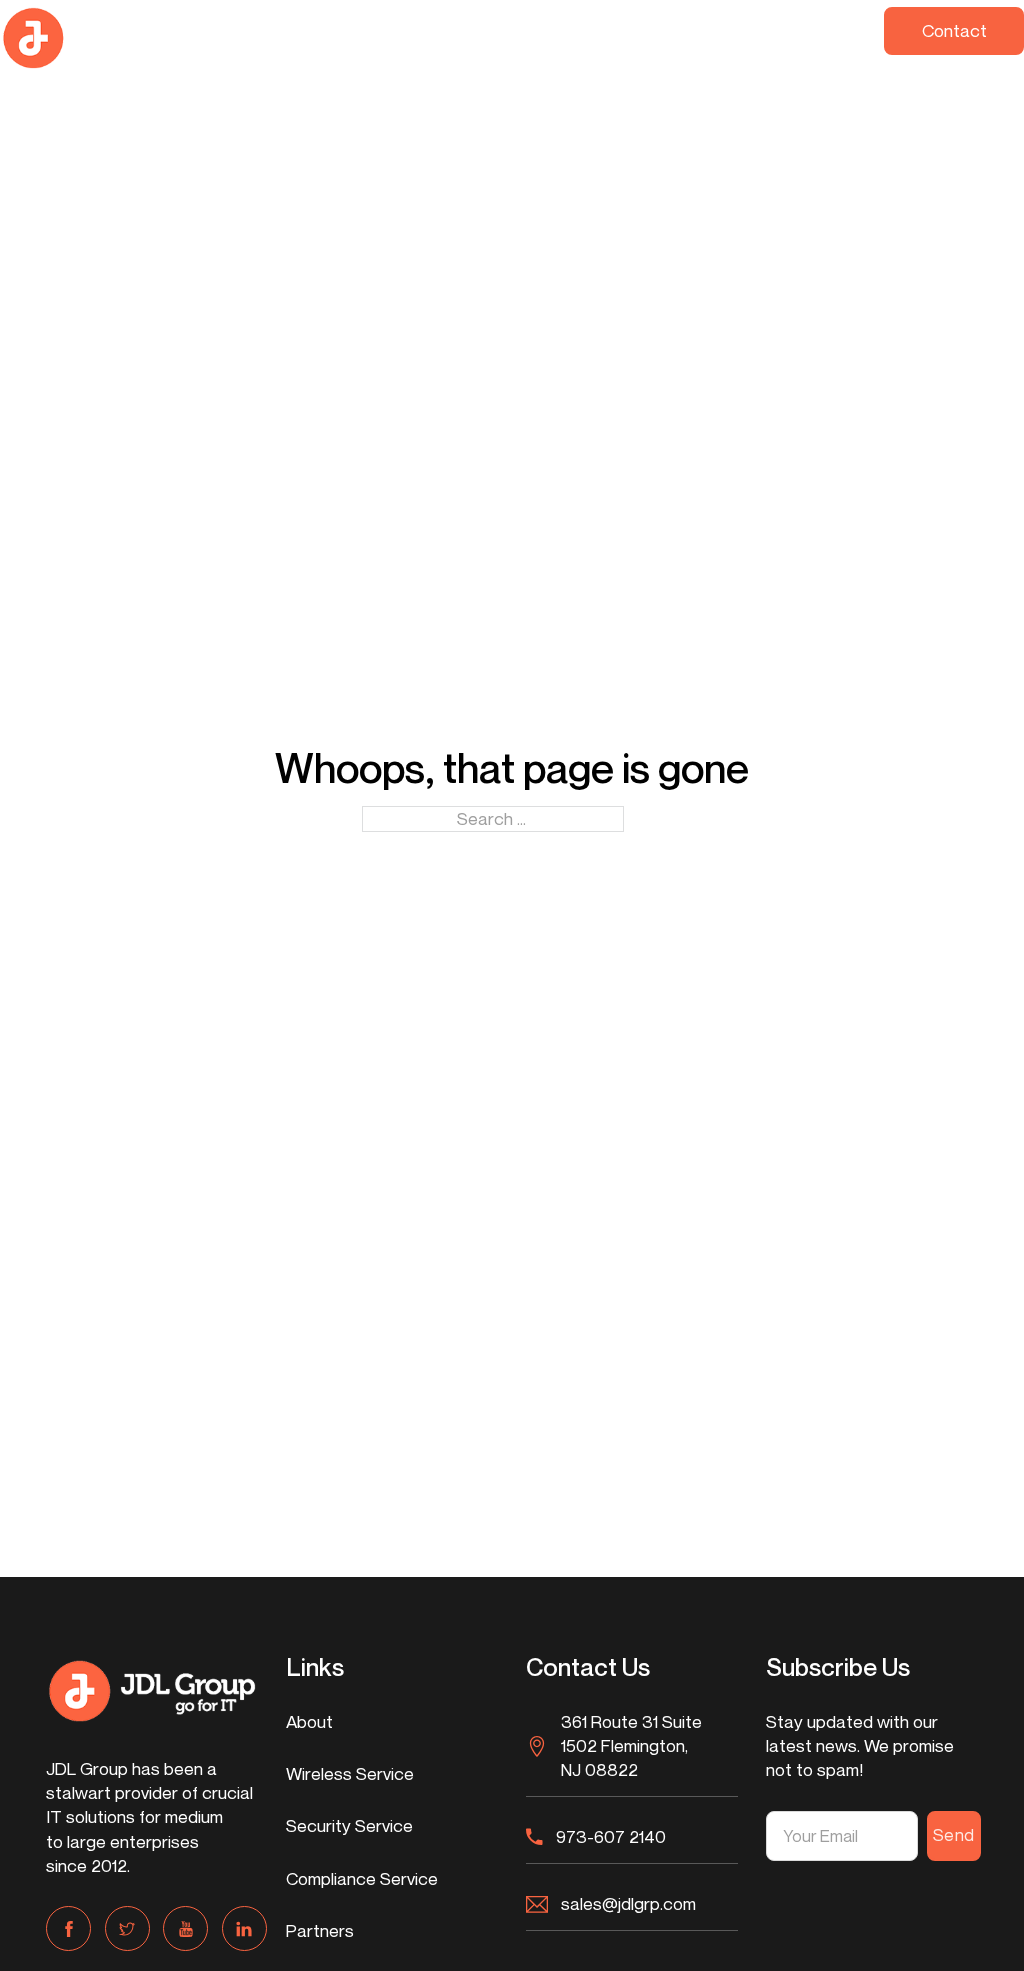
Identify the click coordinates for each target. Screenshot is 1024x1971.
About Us (821, 37)
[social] (68, 1928)
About (309, 1721)
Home (232, 28)
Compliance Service (593, 37)
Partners (736, 28)
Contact (954, 30)
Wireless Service (315, 37)
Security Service (448, 37)
